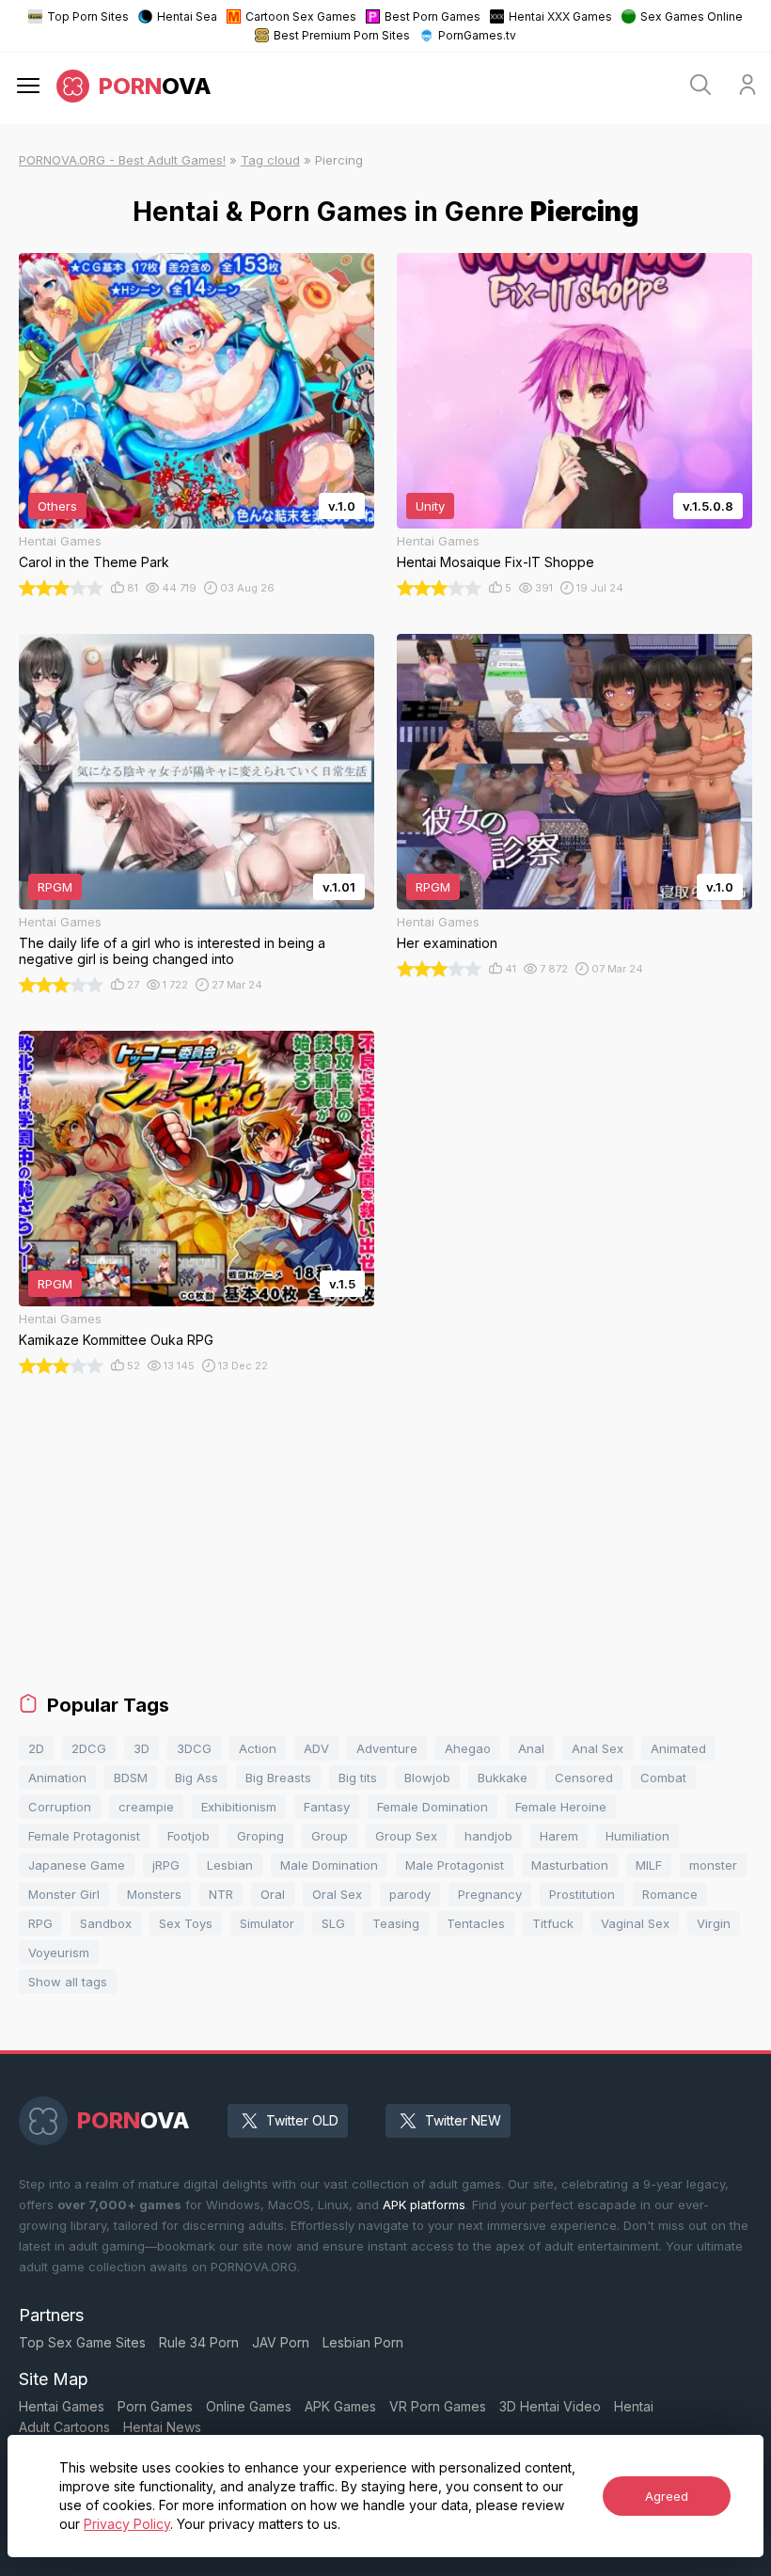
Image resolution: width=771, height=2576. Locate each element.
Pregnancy (490, 1894)
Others (57, 506)
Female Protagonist (84, 1836)
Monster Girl (64, 1894)
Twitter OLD (302, 2120)
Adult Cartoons (64, 2427)
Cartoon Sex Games (301, 16)
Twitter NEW (463, 2120)
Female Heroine (561, 1807)
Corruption (60, 1807)
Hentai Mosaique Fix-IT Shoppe (496, 562)
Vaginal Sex (635, 1923)
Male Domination (329, 1865)
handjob (488, 1836)
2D (36, 1748)
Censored (584, 1778)
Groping (260, 1836)
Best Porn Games (433, 16)
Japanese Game (77, 1865)
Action (258, 1748)
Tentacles (476, 1923)
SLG (333, 1923)
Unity (430, 506)
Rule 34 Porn (199, 2342)
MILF (649, 1865)
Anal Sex (598, 1748)
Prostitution (582, 1894)
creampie (146, 1807)
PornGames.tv (477, 35)
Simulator (267, 1923)
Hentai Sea (187, 16)
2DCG (89, 1748)
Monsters (154, 1894)
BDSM (131, 1778)
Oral (273, 1894)
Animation (57, 1778)
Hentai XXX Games (560, 16)
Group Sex (406, 1836)
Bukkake (503, 1778)
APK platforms (424, 2205)
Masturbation (570, 1865)
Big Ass (197, 1778)
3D (142, 1748)
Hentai (634, 2406)
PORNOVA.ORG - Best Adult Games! (122, 160)
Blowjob (427, 1778)
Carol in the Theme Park (94, 562)
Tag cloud (270, 160)
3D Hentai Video (550, 2406)
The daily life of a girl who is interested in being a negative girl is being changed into (172, 951)
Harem (559, 1836)
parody (410, 1894)
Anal (531, 1748)
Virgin (714, 1923)
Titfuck (553, 1923)
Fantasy (327, 1807)
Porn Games (155, 2406)
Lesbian (230, 1865)
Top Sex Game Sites (82, 2342)
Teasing (396, 1923)
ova (155, 86)
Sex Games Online (692, 16)
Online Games (249, 2406)
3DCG (194, 1748)
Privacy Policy (127, 2524)
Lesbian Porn (363, 2342)
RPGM (55, 887)
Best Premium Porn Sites (342, 35)
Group (330, 1836)
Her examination (447, 943)
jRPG (166, 1865)
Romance (670, 1894)
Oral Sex (337, 1894)
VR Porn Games (438, 2406)
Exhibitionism (239, 1807)
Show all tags (68, 1982)
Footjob (189, 1836)
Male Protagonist (455, 1865)
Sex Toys (186, 1923)
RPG (40, 1923)
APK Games (340, 2406)
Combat (663, 1778)
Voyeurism (59, 1952)
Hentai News (162, 2427)
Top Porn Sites (88, 16)
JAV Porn (281, 2342)
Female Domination (433, 1807)
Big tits (358, 1778)
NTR (221, 1894)
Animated (678, 1748)
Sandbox (106, 1923)
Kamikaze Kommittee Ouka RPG (116, 1340)
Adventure (387, 1748)
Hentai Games (62, 2406)
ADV (316, 1748)
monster (713, 1865)
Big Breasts (278, 1778)
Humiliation (637, 1836)
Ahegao (468, 1748)
